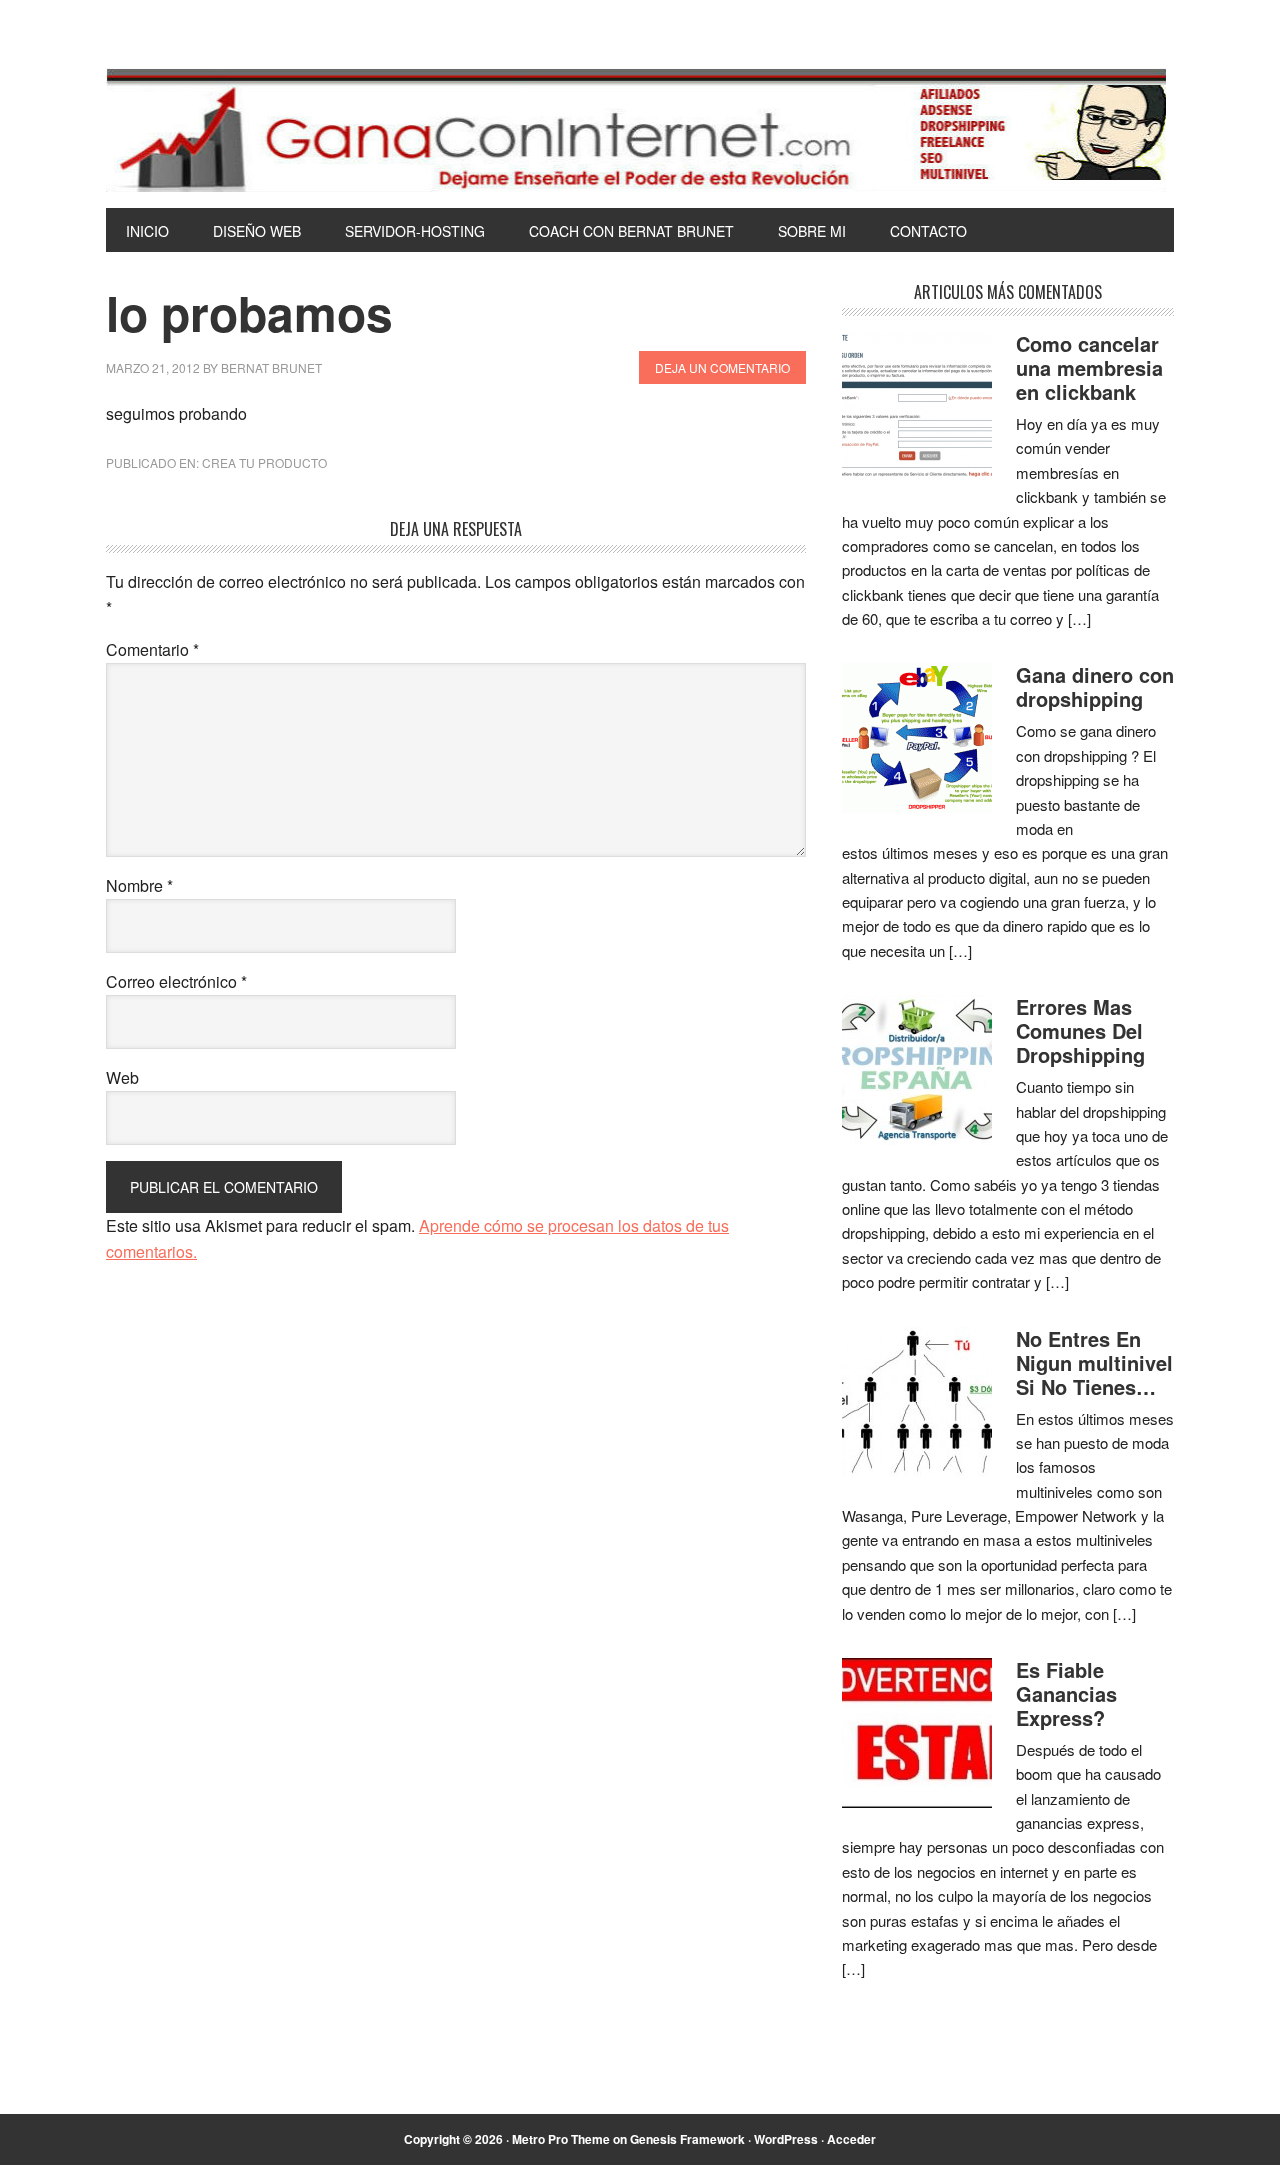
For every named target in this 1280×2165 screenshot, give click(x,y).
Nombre (139, 885)
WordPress (786, 2139)
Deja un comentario (722, 367)
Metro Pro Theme (561, 2139)
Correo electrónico (176, 981)
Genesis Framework (687, 2139)
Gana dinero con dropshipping (1095, 686)
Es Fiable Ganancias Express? (1066, 1693)
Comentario (152, 649)
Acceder (851, 2139)
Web (122, 1077)
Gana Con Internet (640, 130)
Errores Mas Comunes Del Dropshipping (1080, 1030)
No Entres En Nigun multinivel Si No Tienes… (1094, 1362)
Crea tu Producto (264, 462)
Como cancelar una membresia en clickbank (1089, 367)
